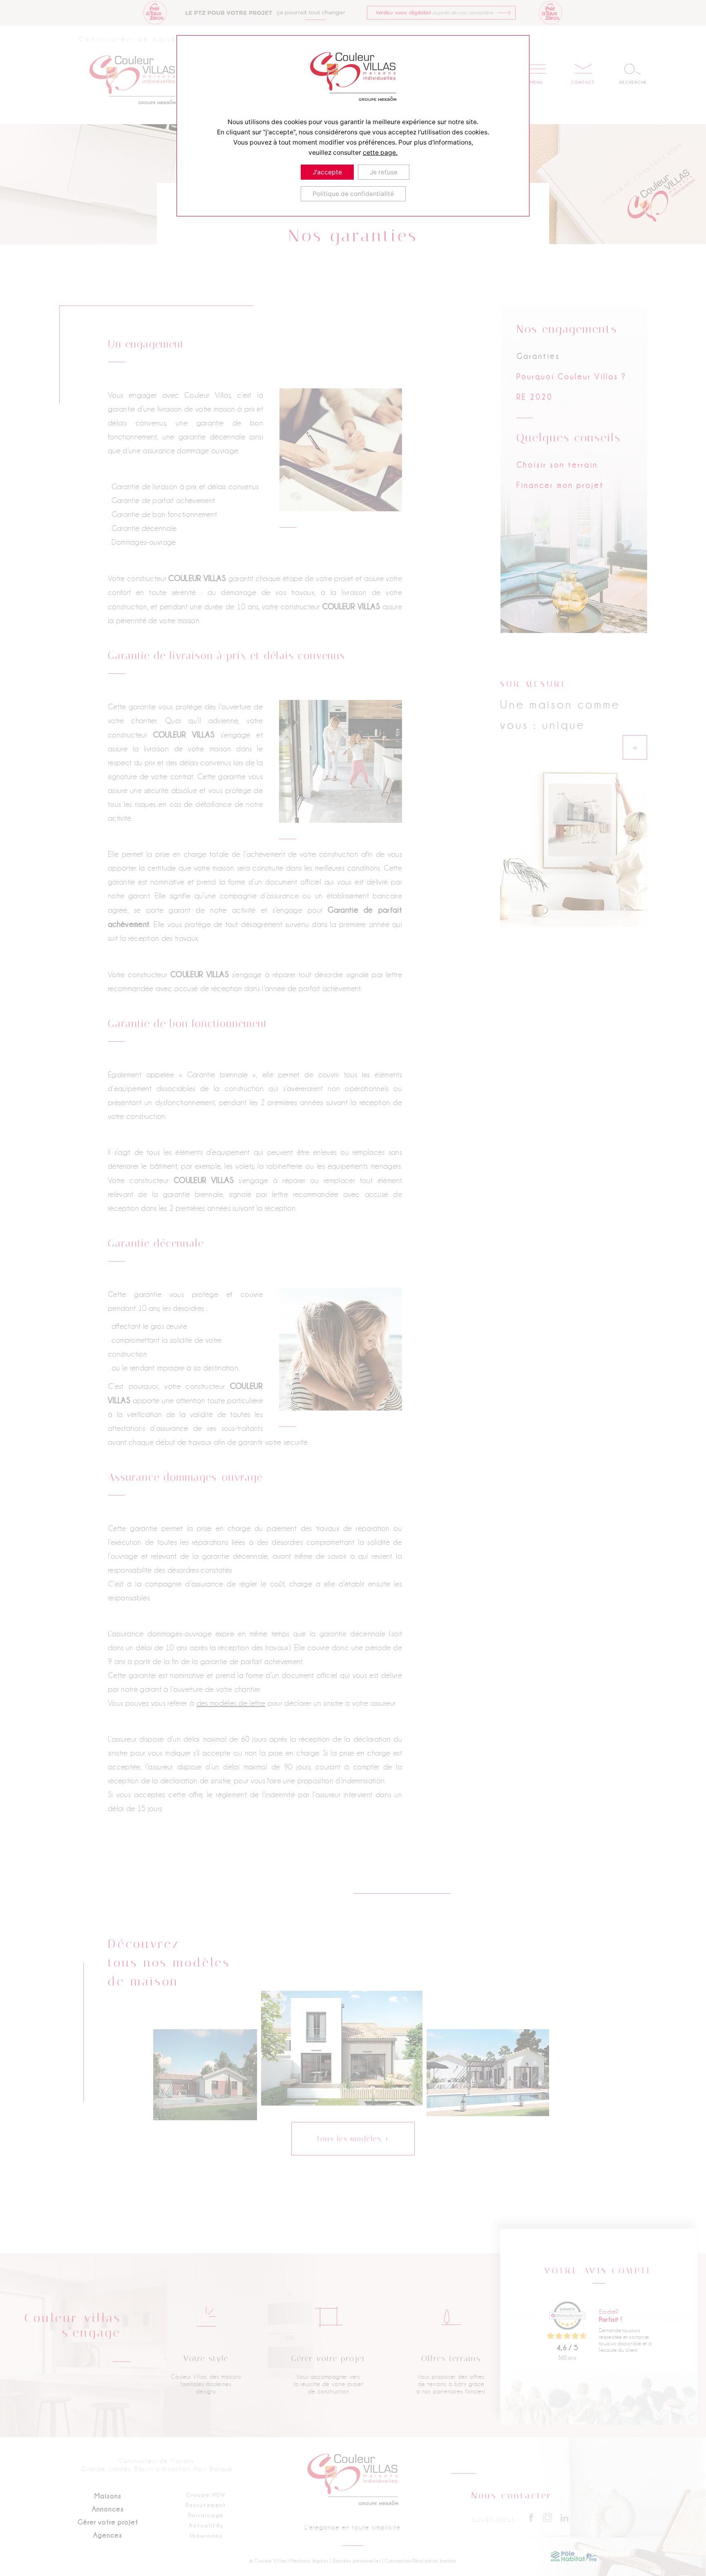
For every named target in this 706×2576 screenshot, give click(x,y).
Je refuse (384, 172)
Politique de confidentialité (353, 194)
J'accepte (327, 172)
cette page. (380, 153)
